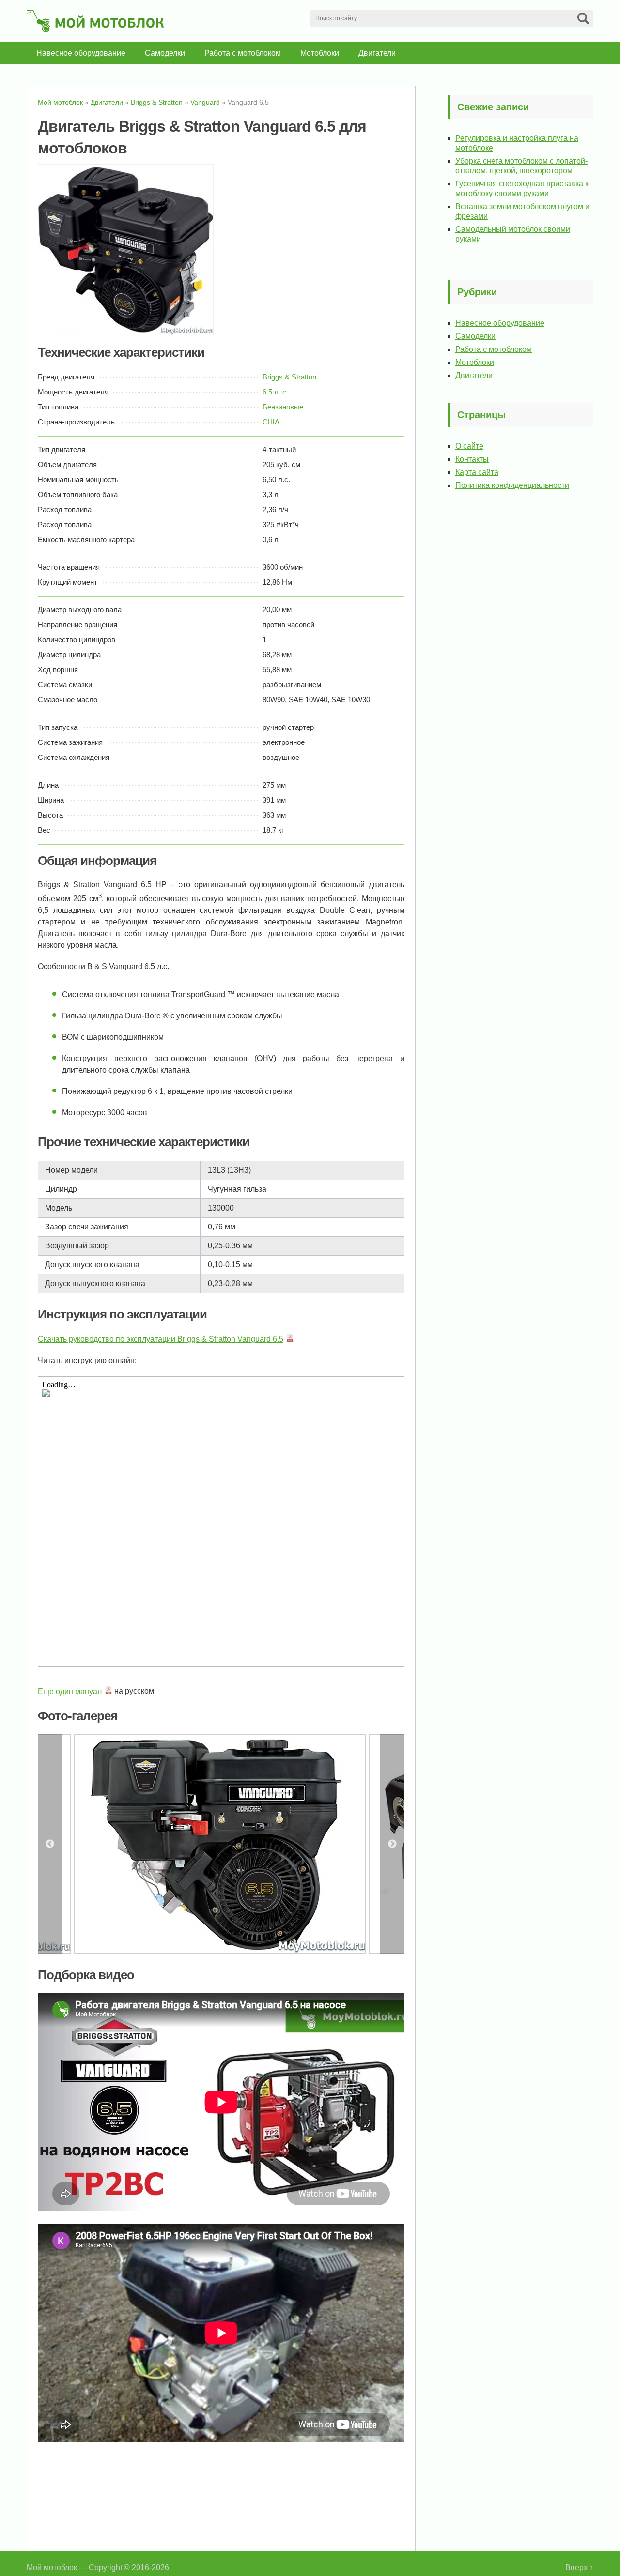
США (271, 422)
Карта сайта (477, 472)
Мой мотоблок (52, 2568)
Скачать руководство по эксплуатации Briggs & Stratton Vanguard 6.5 (161, 1339)
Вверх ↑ (579, 2568)
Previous (50, 1844)
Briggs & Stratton (289, 377)
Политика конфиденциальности (512, 485)
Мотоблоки (320, 53)
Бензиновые (283, 407)
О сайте (469, 446)
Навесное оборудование (81, 53)
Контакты (472, 459)
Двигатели (377, 53)
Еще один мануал (70, 1691)
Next (392, 1844)
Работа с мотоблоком (243, 53)
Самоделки (165, 53)
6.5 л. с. (275, 392)
